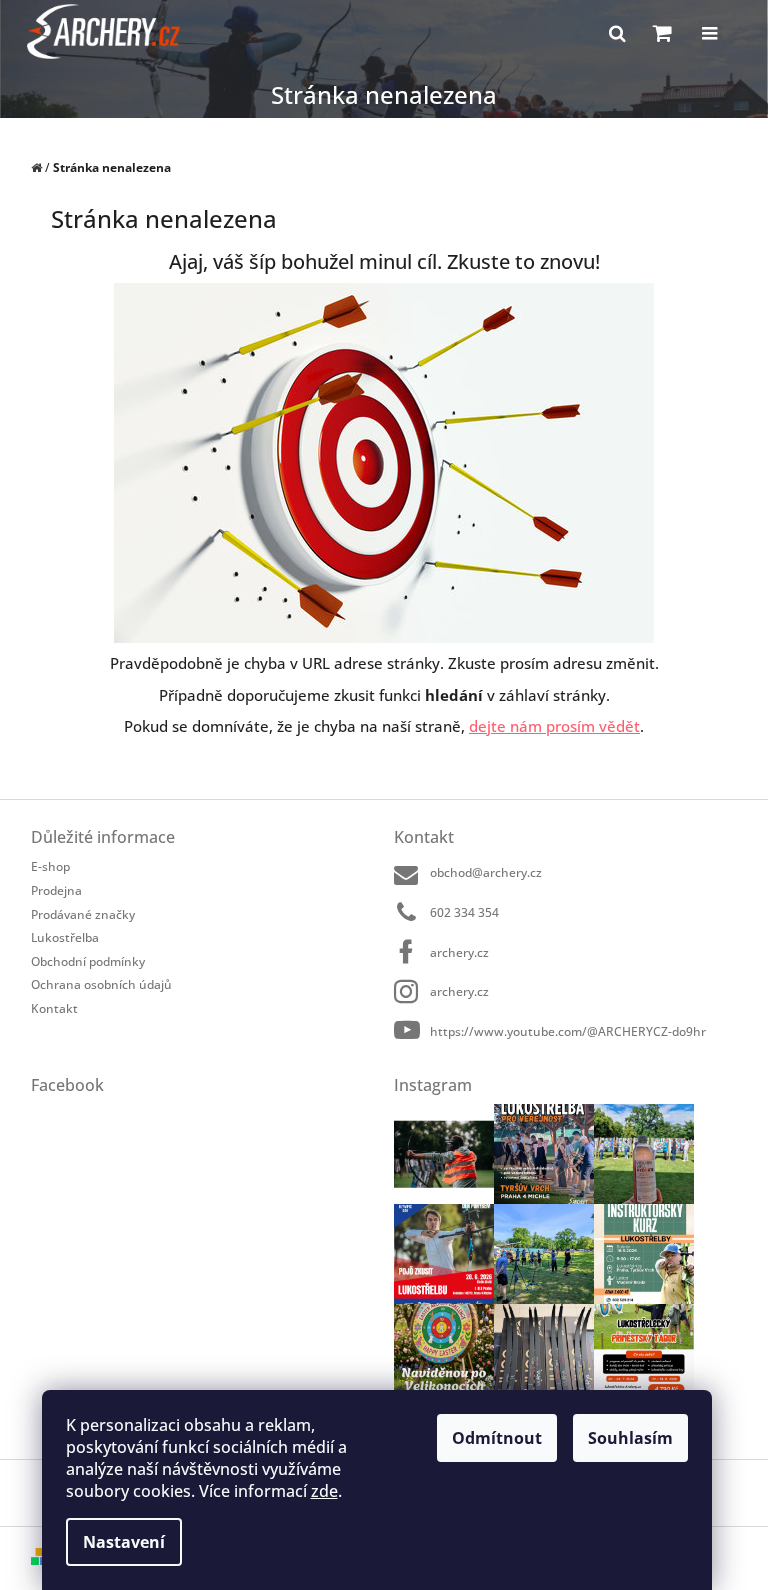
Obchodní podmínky (88, 961)
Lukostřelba (65, 937)
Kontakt (54, 1008)
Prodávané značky (83, 914)
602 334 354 (464, 912)
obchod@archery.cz (486, 872)
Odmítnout (497, 1438)
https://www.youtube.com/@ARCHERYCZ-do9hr (568, 1031)
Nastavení (124, 1542)
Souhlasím (630, 1438)
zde (324, 1491)
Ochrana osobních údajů (101, 984)
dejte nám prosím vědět (554, 726)
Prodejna (56, 890)
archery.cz (459, 952)
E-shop (50, 866)
